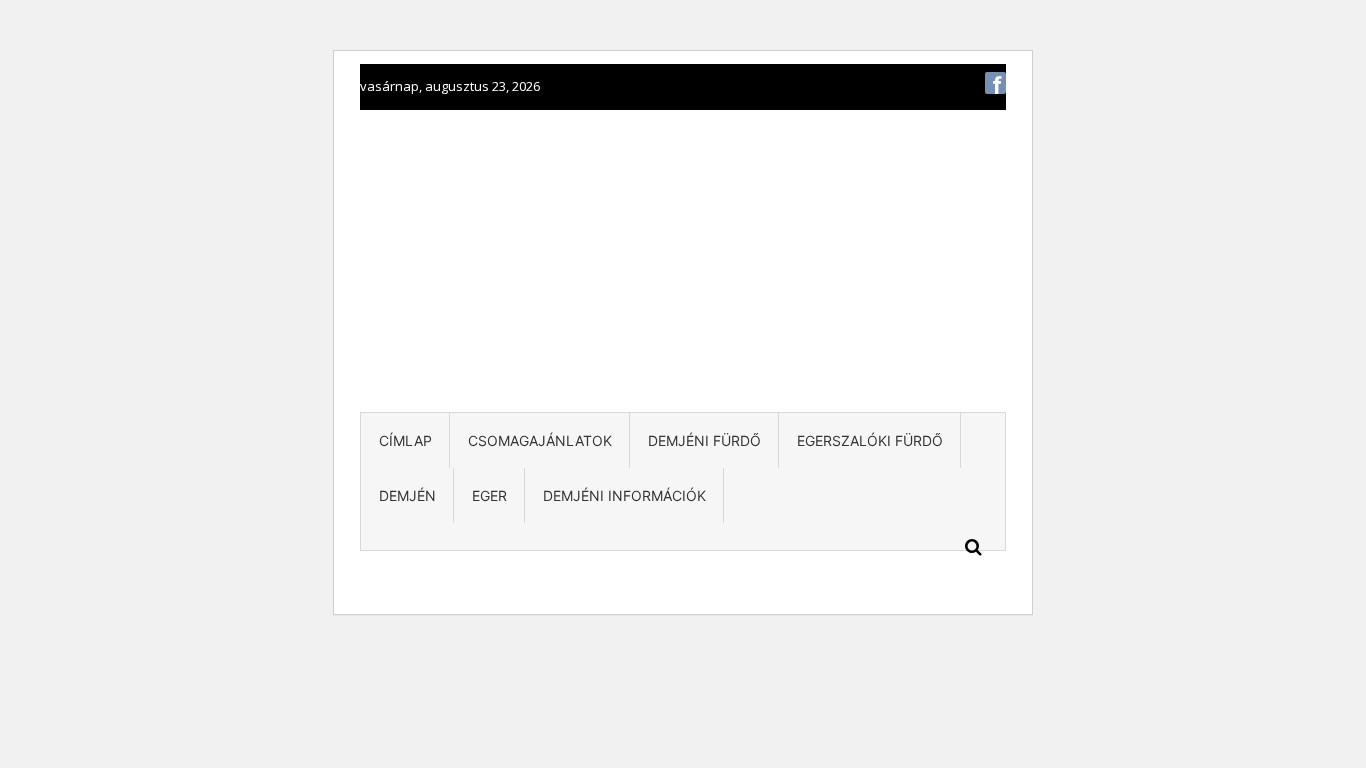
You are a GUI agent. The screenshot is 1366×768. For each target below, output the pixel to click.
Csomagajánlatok (540, 440)
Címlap (405, 440)
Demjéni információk (624, 495)
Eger (489, 495)
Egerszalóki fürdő (870, 440)
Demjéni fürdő (704, 440)
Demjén (407, 495)
